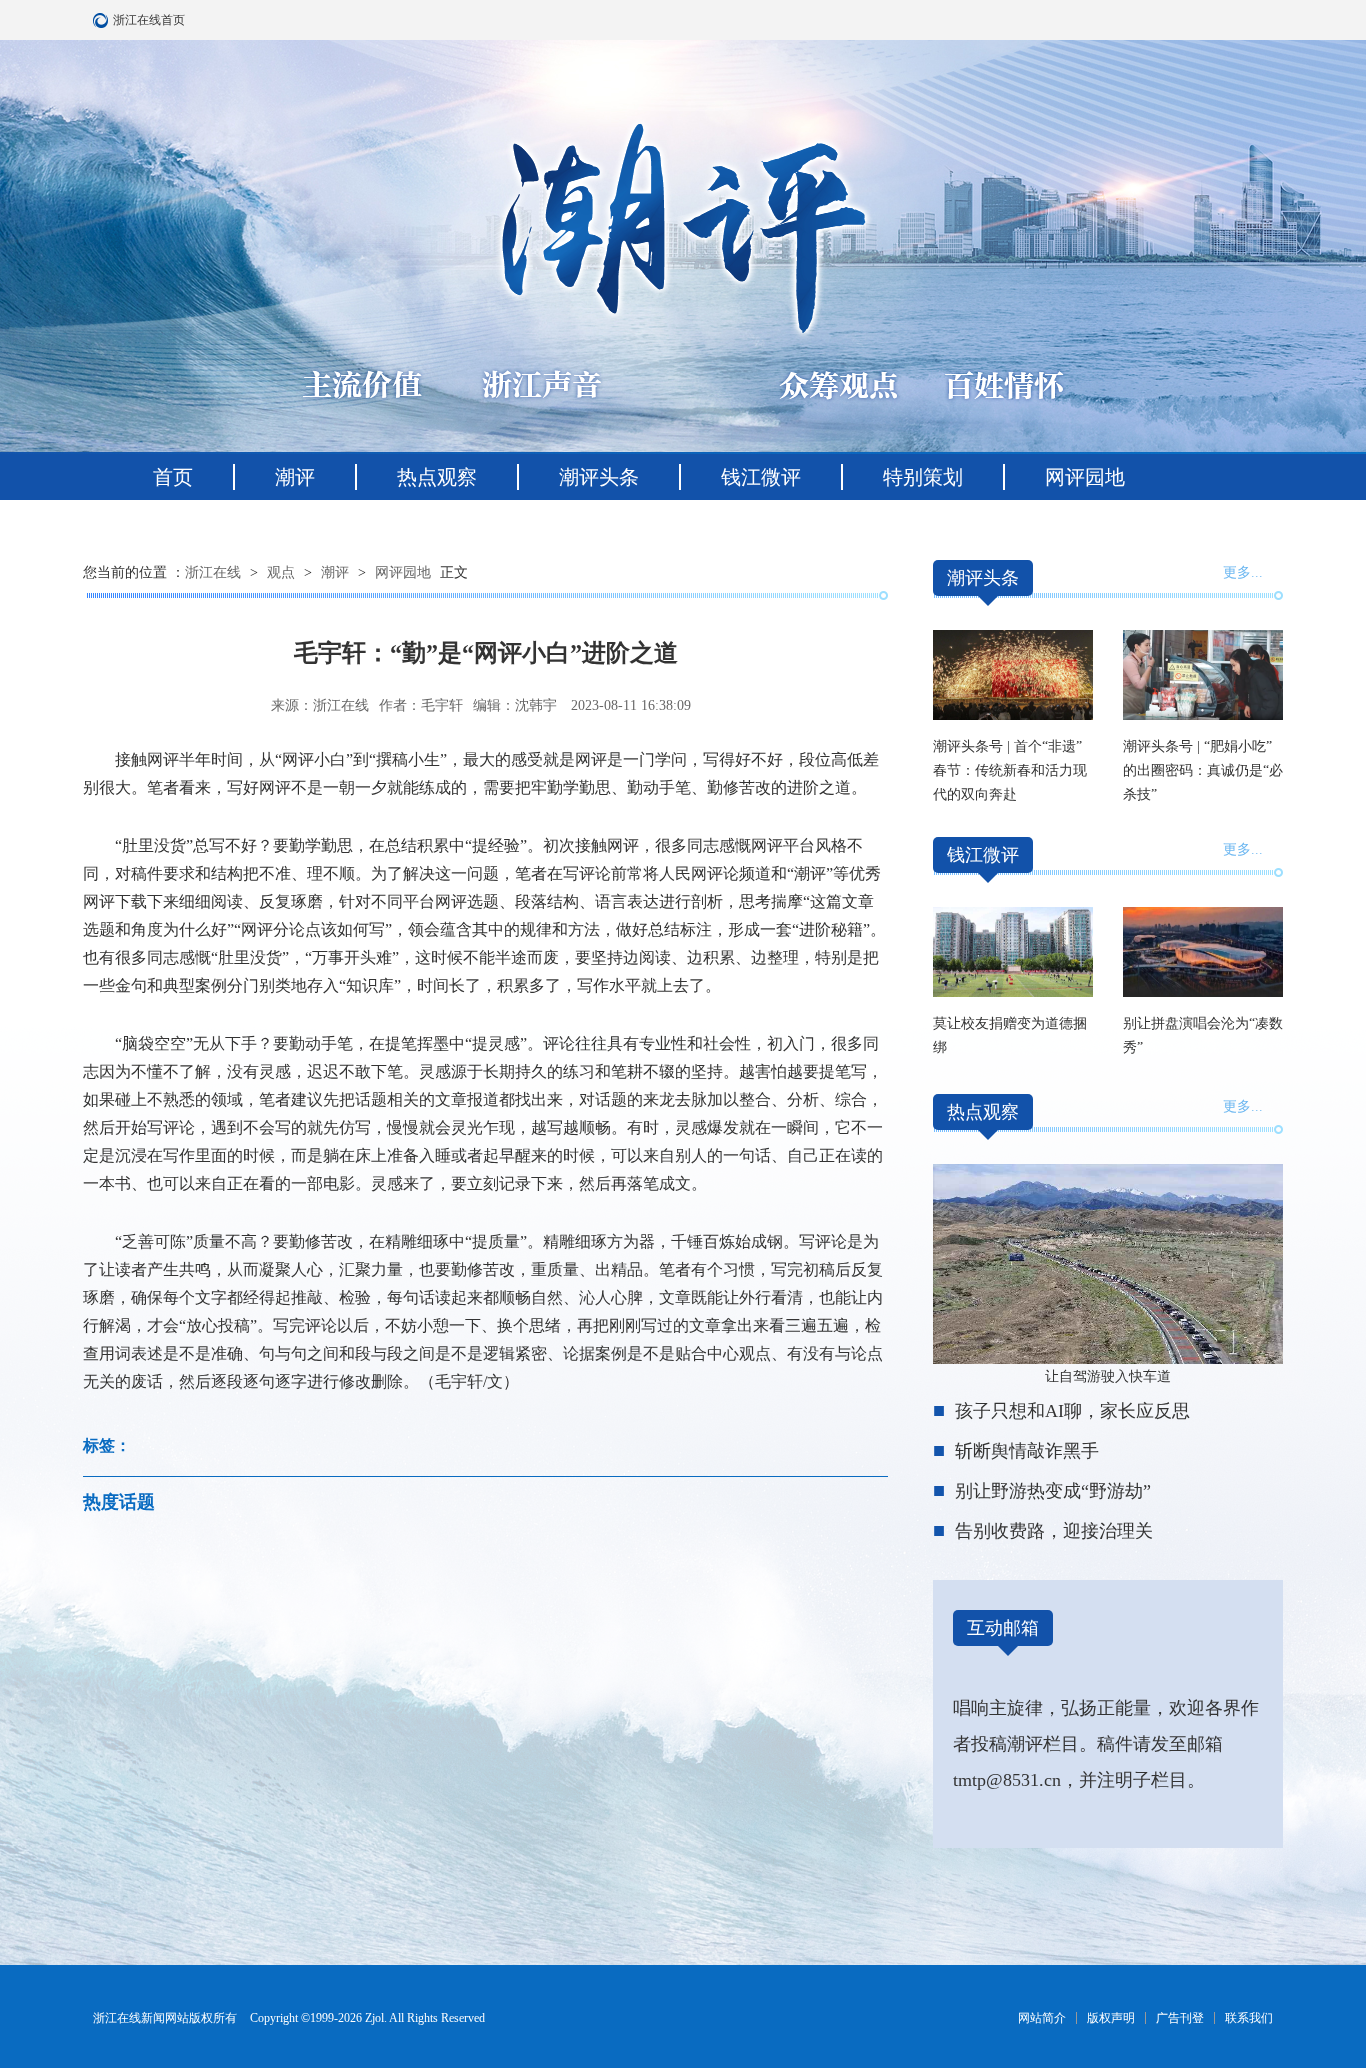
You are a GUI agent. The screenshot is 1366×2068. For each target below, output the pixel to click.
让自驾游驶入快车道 (1108, 1376)
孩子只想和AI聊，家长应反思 (1072, 1411)
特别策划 (923, 477)
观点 (281, 572)
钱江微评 (761, 477)
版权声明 (1111, 2018)
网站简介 (1042, 2018)
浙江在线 (213, 572)
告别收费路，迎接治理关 (1054, 1531)
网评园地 (1085, 477)
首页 (173, 477)
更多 (1237, 572)
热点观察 (437, 477)
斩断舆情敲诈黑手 (1027, 1451)
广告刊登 (1180, 2018)
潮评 (295, 477)
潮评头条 (599, 477)
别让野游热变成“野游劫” (1053, 1491)
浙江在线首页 (103, 20)
